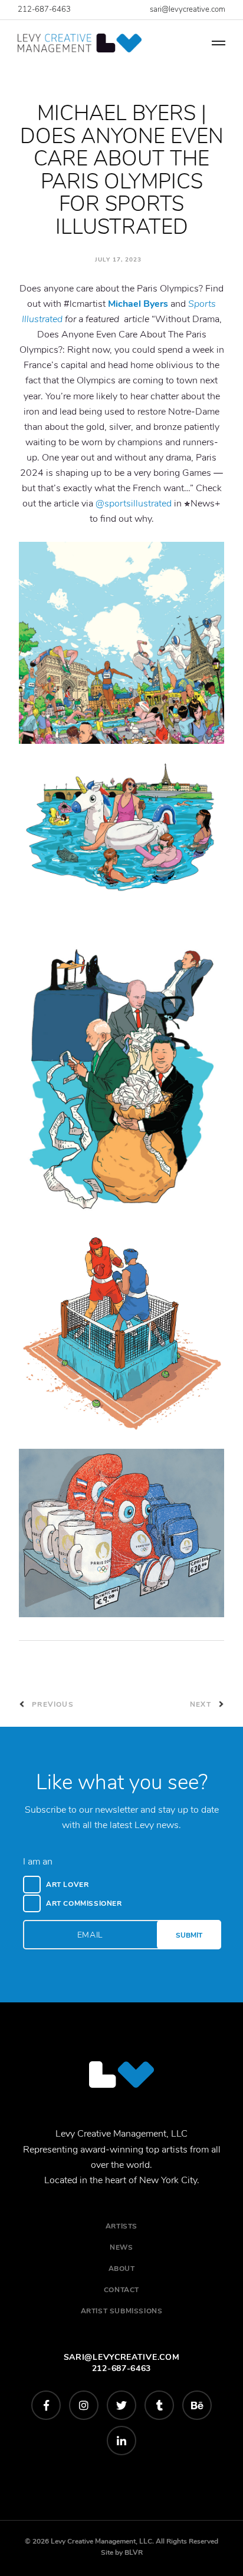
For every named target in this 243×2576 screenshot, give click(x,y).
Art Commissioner (84, 1903)
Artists (121, 2226)
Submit (189, 1935)
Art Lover (67, 1885)
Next (202, 1704)
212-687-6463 (44, 9)
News (121, 2247)
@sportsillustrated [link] (134, 504)
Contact (121, 2290)
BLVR (134, 2552)
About (122, 2269)
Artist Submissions (122, 2311)
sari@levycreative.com (188, 9)
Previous (52, 1704)
